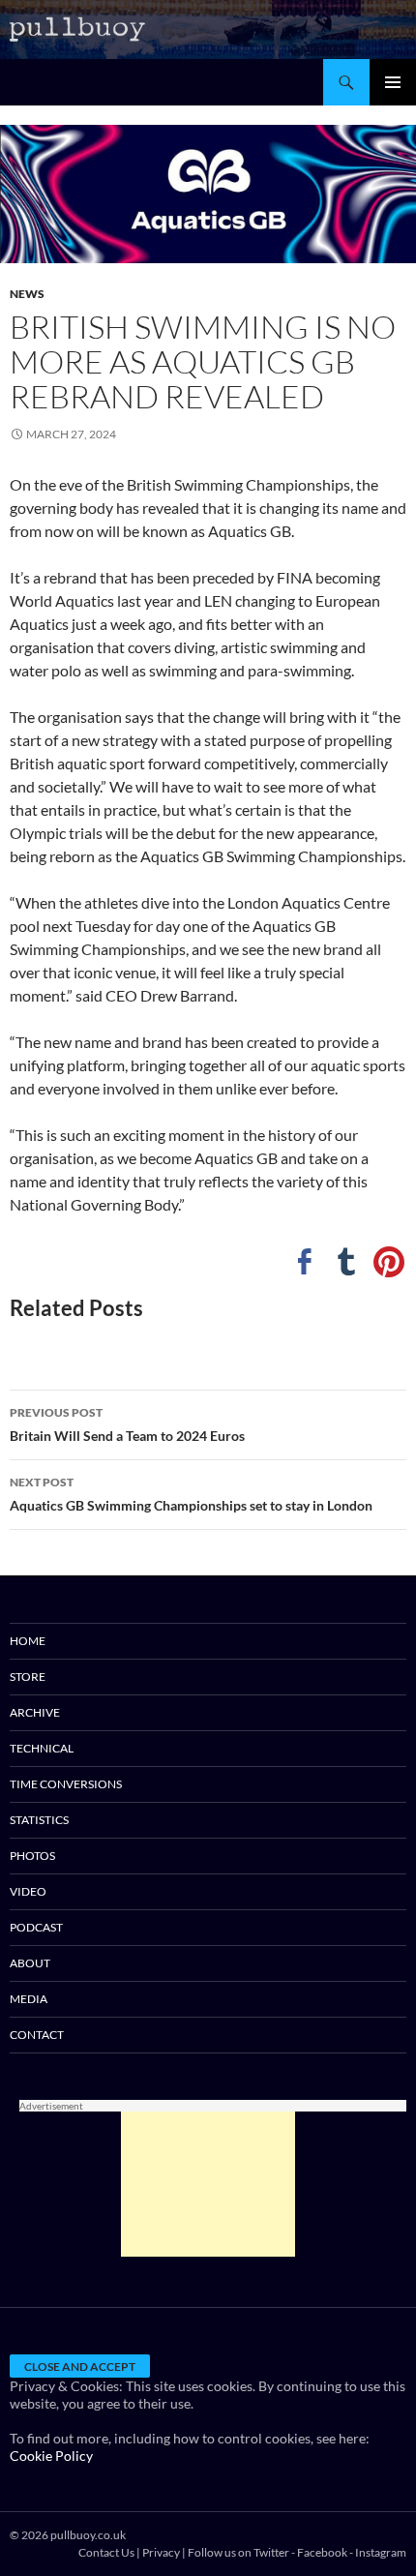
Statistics (39, 1820)
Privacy (161, 2552)
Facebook (322, 2552)
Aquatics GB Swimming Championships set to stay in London (191, 1494)
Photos (32, 1856)
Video (28, 1891)
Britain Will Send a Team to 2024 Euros (127, 1424)
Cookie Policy (51, 2456)
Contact (37, 2035)
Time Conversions (66, 1784)
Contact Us (106, 2552)
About (30, 1963)
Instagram (381, 2552)
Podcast (36, 1927)
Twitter (271, 2552)
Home (28, 1641)
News (27, 294)
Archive (35, 1712)
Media (29, 1999)
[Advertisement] (208, 2184)
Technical (42, 1748)
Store (28, 1677)
